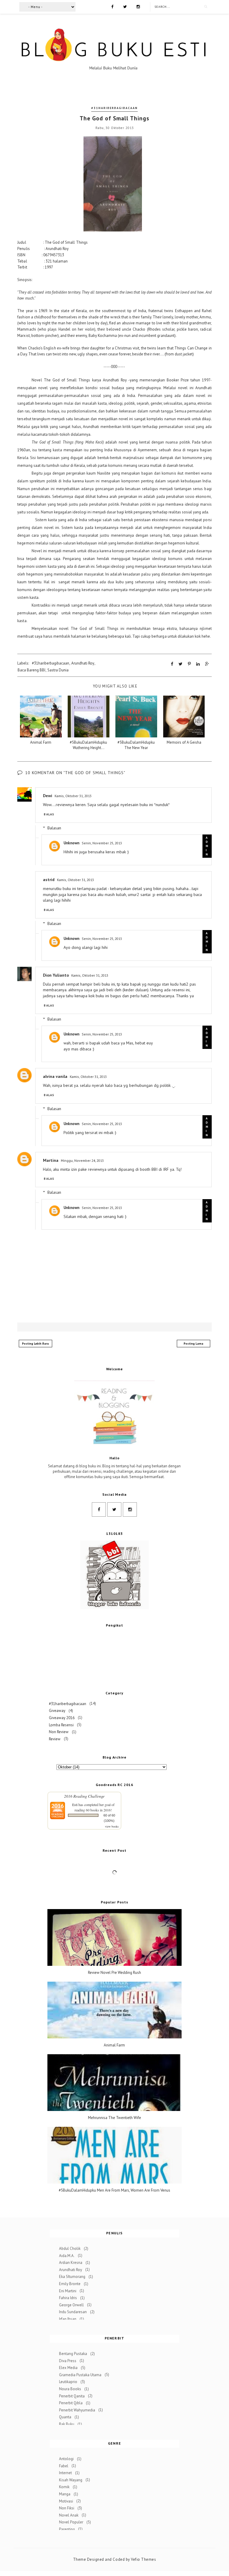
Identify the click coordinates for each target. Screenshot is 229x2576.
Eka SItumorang (72, 2277)
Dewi (48, 796)
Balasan (54, 828)
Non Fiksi (67, 2508)
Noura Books (70, 2389)
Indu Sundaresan (73, 2312)
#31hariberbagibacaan (114, 108)
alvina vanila (55, 1076)
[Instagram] (138, 6)
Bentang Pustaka (73, 2354)
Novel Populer (71, 2522)
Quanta (65, 2417)
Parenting (67, 2529)
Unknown (71, 843)
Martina (51, 1160)
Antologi (66, 2459)
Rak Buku (67, 2424)
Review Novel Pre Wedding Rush (114, 1973)
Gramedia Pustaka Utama (80, 2375)
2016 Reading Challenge (84, 1796)
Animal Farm (114, 2045)
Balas (49, 814)
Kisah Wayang (71, 2480)
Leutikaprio (68, 2382)
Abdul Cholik (70, 2249)
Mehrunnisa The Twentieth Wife (114, 2118)
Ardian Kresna (71, 2263)
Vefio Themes (143, 2559)
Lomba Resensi (61, 1725)
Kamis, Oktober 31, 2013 (73, 796)
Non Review (59, 1732)
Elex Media (68, 2368)
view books (112, 1826)
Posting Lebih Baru (35, 1344)
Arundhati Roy (83, 663)
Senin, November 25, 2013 (102, 843)
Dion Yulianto (56, 975)
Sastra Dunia (58, 670)
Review (55, 1739)
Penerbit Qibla (71, 2403)
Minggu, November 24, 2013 (82, 1160)
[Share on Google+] (207, 664)
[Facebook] (112, 6)
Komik (64, 2487)
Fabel (64, 2466)
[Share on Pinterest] (189, 664)
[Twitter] (125, 6)
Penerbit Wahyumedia (77, 2410)
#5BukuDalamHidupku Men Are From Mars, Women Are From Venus (114, 2190)
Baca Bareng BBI (31, 670)
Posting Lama (194, 1344)
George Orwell (71, 2305)
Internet (65, 2473)
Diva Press (68, 2361)
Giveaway (57, 1711)
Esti (75, 1805)
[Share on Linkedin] (198, 664)
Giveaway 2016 (62, 1717)
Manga (65, 2494)
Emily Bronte (70, 2284)
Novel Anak (69, 2515)
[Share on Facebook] (172, 664)
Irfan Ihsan (68, 2319)
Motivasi (66, 2501)
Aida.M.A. (67, 2255)
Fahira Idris (68, 2298)
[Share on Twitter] (181, 664)
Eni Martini (68, 2291)
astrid (49, 880)
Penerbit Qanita (72, 2396)
